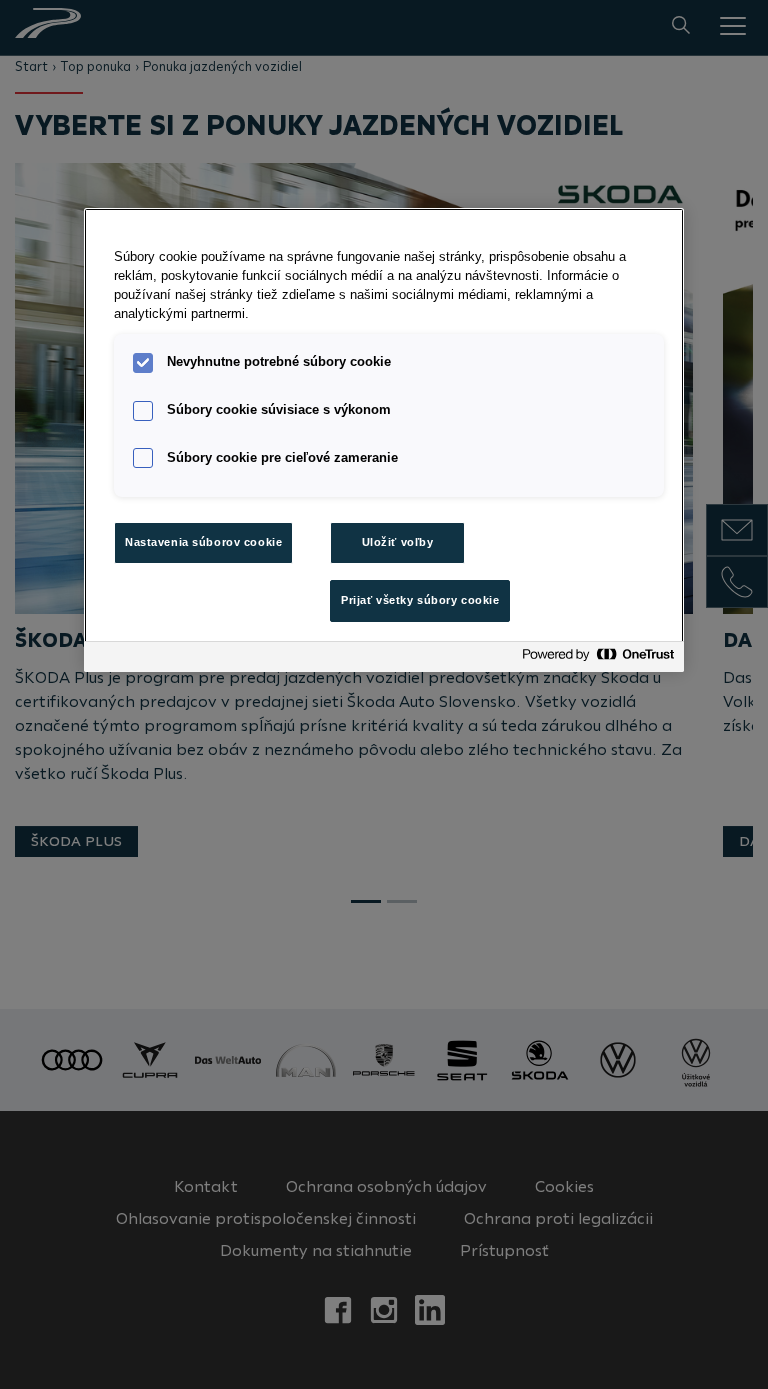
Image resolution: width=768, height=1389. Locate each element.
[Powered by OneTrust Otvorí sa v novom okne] (598, 659)
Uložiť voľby (398, 542)
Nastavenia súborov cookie (203, 542)
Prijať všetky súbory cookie (420, 600)
